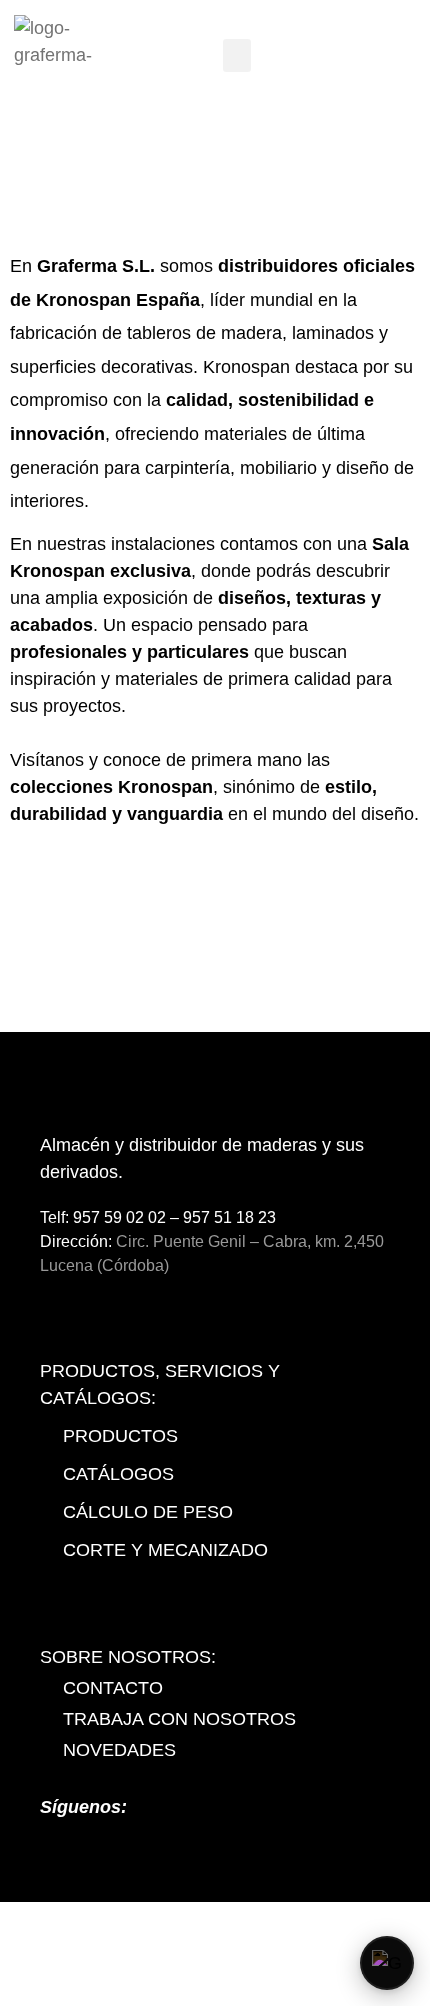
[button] (237, 55)
